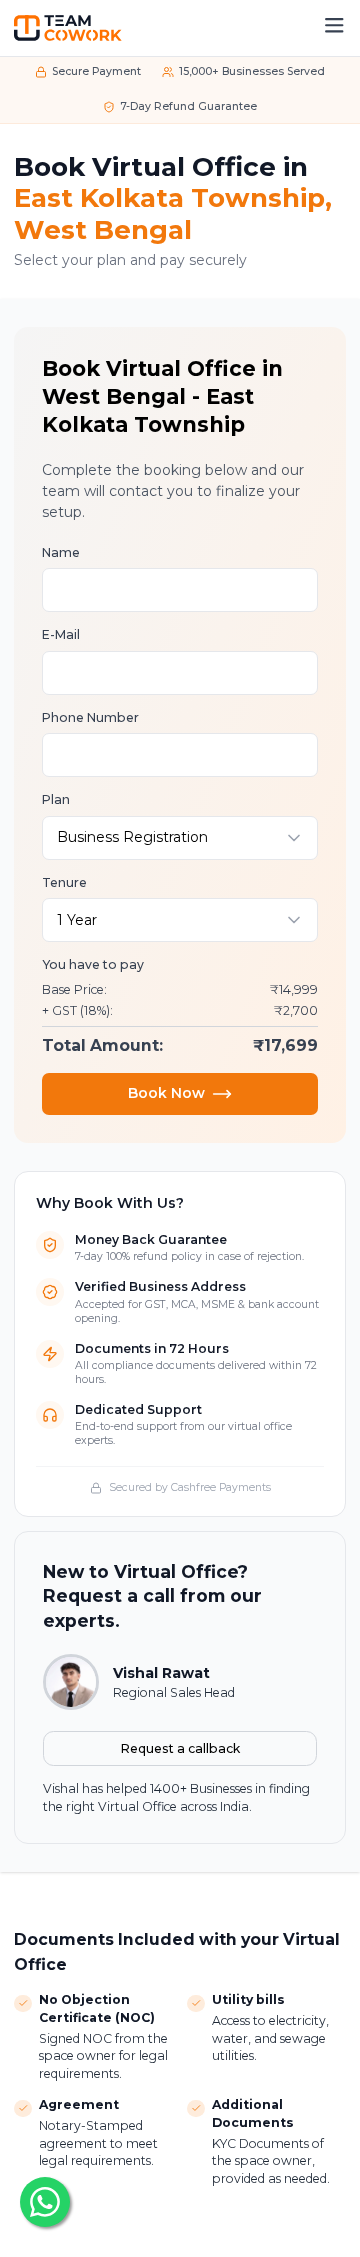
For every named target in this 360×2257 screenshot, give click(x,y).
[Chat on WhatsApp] (45, 2202)
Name (61, 552)
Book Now (166, 1093)
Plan (56, 799)
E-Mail (61, 634)
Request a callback (180, 1748)
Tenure (64, 882)
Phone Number (90, 717)
